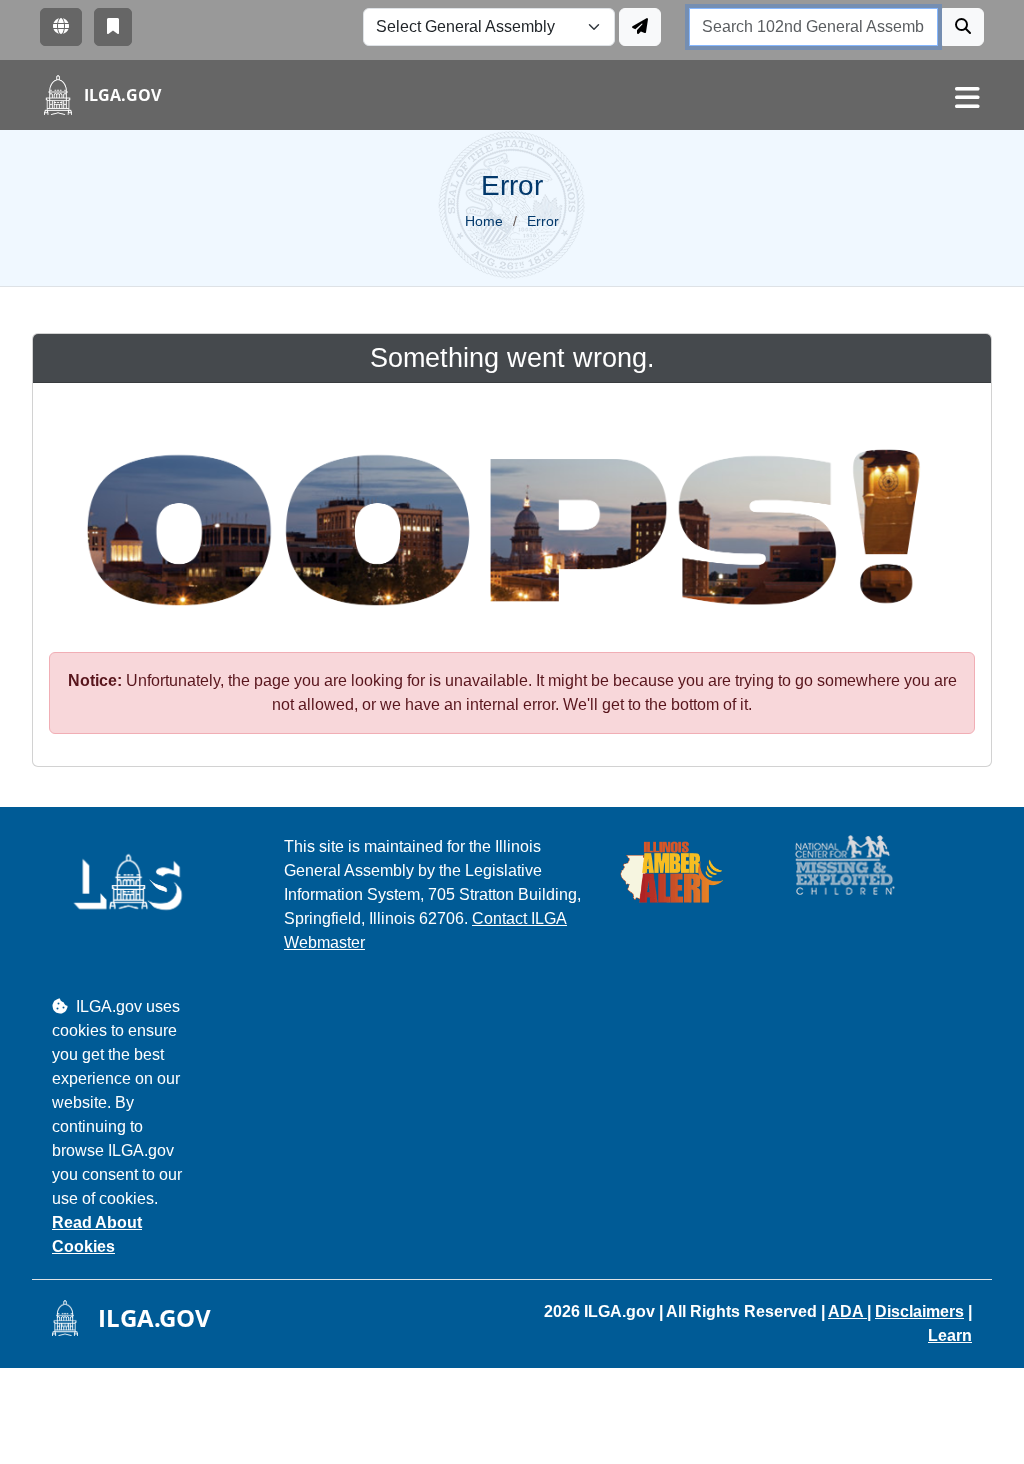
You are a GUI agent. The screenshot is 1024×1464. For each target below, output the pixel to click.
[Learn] (113, 27)
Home (484, 221)
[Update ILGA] (640, 27)
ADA (847, 1311)
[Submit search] (963, 27)
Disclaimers (919, 1311)
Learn (950, 1335)
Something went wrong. (512, 358)
